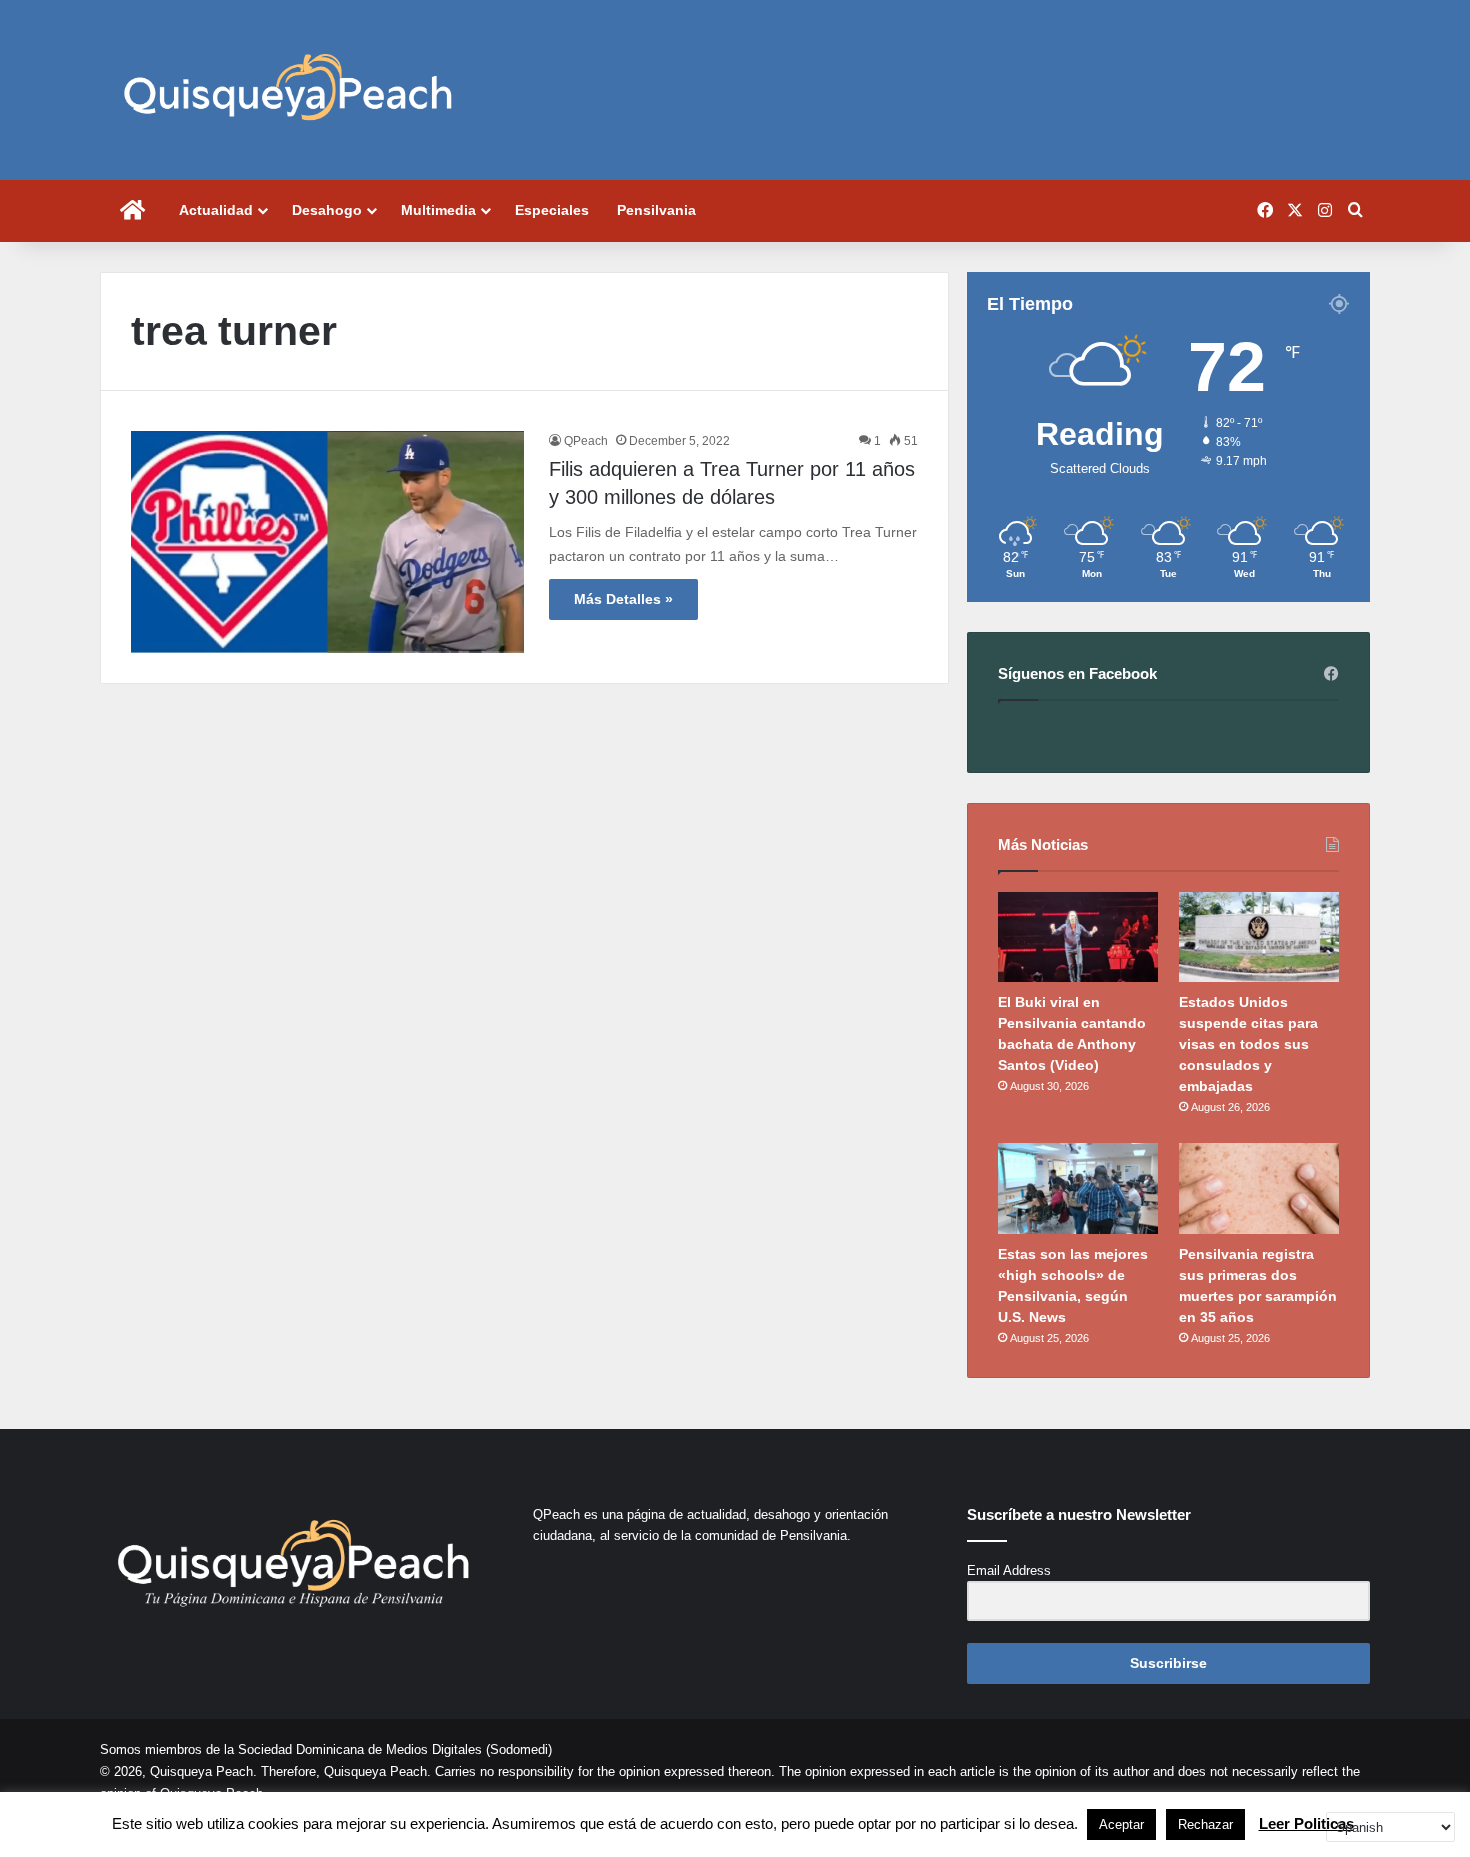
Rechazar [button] (1205, 1824)
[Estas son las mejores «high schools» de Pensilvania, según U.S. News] (1078, 1188)
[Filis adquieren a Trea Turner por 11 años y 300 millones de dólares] (327, 542)
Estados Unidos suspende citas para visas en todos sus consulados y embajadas (1248, 1044)
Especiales (552, 210)
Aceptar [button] (1121, 1824)
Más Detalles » (623, 599)
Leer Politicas (1306, 1823)
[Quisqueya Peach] (288, 90)
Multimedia (438, 210)
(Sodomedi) (519, 1749)
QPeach (586, 441)
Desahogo (327, 210)
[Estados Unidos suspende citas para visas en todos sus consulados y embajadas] (1259, 937)
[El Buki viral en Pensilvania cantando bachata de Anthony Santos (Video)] (1078, 937)
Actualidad (216, 210)
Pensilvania (656, 210)
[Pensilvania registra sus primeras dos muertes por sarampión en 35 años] (1259, 1188)
